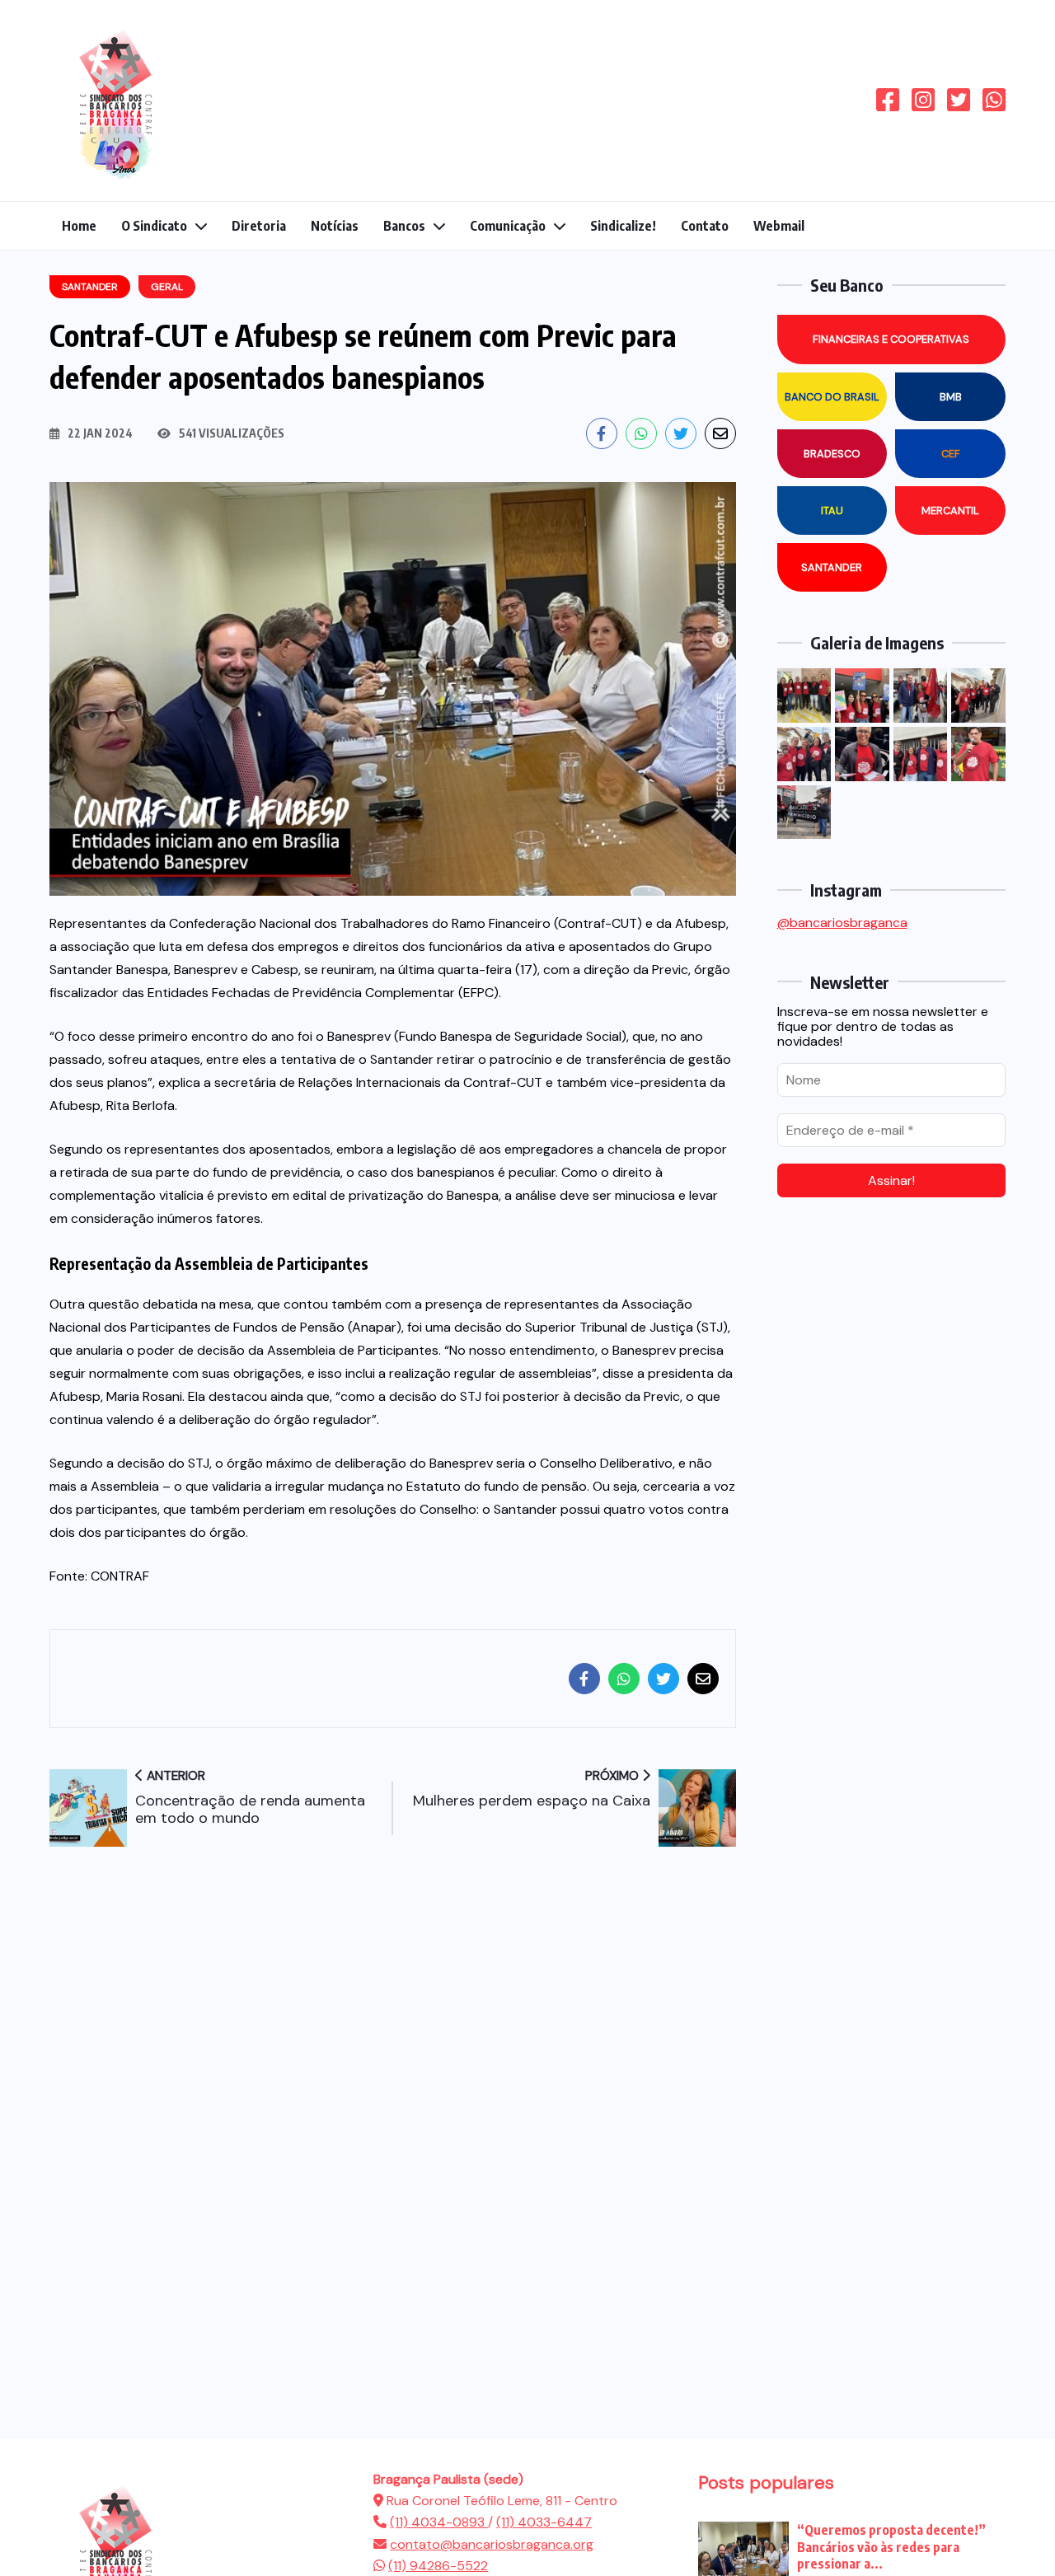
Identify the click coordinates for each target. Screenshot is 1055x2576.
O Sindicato (154, 226)
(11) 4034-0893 (439, 2522)
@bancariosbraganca (842, 923)
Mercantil (950, 511)
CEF (951, 454)
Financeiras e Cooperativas (891, 339)
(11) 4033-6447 (544, 2522)
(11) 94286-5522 (438, 2566)
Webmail (779, 226)
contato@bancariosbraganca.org (492, 2544)
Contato (705, 226)
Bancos (404, 226)
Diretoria (259, 226)
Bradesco (832, 454)
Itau (832, 511)
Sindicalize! (623, 226)
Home (79, 226)
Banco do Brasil (832, 397)
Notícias (335, 226)
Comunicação (508, 226)
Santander (832, 567)
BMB (951, 397)
